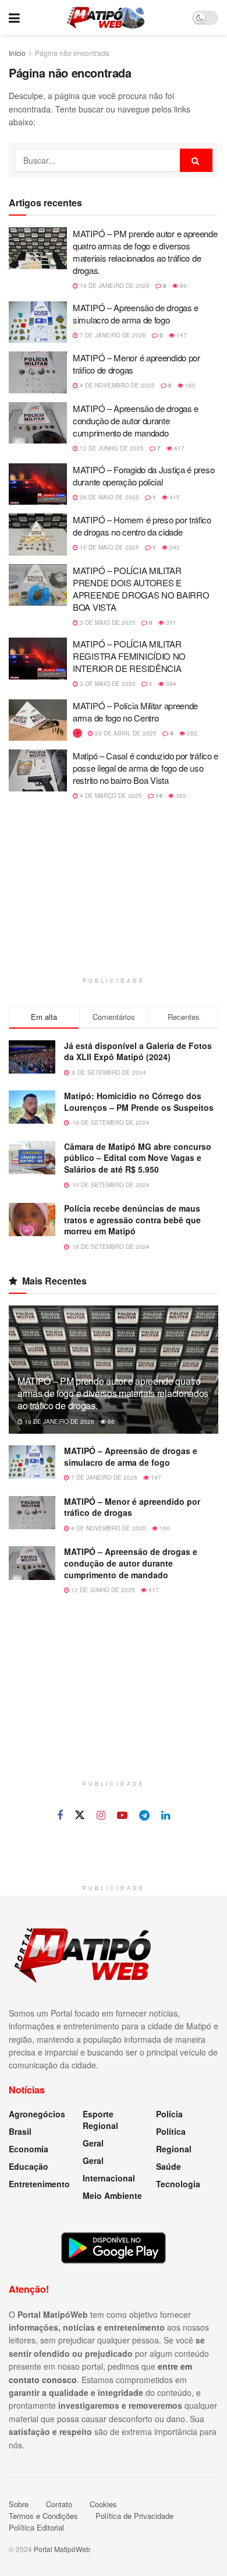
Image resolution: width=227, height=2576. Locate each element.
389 (180, 796)
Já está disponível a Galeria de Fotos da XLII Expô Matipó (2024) (138, 1051)
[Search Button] (196, 160)
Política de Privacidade (134, 2516)
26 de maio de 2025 (109, 497)
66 (182, 286)
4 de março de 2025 (110, 796)
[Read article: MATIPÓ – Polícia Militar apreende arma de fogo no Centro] (38, 720)
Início (17, 53)
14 (158, 796)
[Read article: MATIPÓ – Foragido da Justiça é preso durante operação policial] (38, 484)
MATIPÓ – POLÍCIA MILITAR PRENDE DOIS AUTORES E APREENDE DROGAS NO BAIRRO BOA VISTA (141, 589)
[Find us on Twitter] (80, 1815)
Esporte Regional (100, 2120)
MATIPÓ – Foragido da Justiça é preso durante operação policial (143, 476)
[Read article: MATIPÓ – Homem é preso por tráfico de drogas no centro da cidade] (38, 534)
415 (174, 497)
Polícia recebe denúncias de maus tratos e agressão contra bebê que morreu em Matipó (132, 1220)
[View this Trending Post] (77, 733)
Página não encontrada (72, 53)
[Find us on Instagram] (101, 1815)
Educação (29, 2166)
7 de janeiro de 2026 (112, 335)
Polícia (169, 2114)
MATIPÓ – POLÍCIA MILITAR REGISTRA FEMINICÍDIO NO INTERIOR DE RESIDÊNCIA (129, 656)
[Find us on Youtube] (122, 1815)
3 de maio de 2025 (107, 622)
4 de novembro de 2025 (116, 385)
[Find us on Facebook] (60, 1815)
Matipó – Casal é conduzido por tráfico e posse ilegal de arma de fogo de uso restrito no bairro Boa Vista (146, 768)
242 (174, 547)
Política (171, 2131)
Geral (93, 2143)
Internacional (109, 2178)
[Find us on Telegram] (144, 1815)
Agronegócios (37, 2114)
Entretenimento (39, 2184)
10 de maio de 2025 (109, 547)
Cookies (103, 2504)
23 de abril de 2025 (125, 733)
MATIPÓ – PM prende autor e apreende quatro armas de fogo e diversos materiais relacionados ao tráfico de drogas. (145, 252)
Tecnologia (178, 2184)
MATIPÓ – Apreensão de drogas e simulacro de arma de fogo (136, 314)
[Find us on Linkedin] (166, 1815)
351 (170, 622)
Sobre (19, 2504)
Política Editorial (36, 2527)
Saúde (169, 2166)
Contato (59, 2504)
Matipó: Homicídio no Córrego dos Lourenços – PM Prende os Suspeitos (139, 1102)
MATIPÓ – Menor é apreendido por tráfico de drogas (132, 1507)
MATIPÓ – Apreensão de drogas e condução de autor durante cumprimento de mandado (136, 420)
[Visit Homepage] (106, 17)
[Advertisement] (114, 896)
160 (189, 385)
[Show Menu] (14, 17)
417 (178, 448)
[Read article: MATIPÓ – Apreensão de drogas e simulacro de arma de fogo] (38, 322)
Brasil (20, 2131)
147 (181, 335)
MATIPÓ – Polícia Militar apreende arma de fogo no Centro (135, 712)
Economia (29, 2149)
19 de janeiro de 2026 (114, 286)
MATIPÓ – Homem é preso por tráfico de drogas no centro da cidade (142, 526)
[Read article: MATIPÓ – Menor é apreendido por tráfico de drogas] (38, 372)
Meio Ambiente (112, 2195)
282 (191, 733)
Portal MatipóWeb (62, 2549)
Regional (174, 2149)
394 (170, 684)
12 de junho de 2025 (111, 448)
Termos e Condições (43, 2516)
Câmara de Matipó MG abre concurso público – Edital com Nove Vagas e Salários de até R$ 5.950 (138, 1158)
